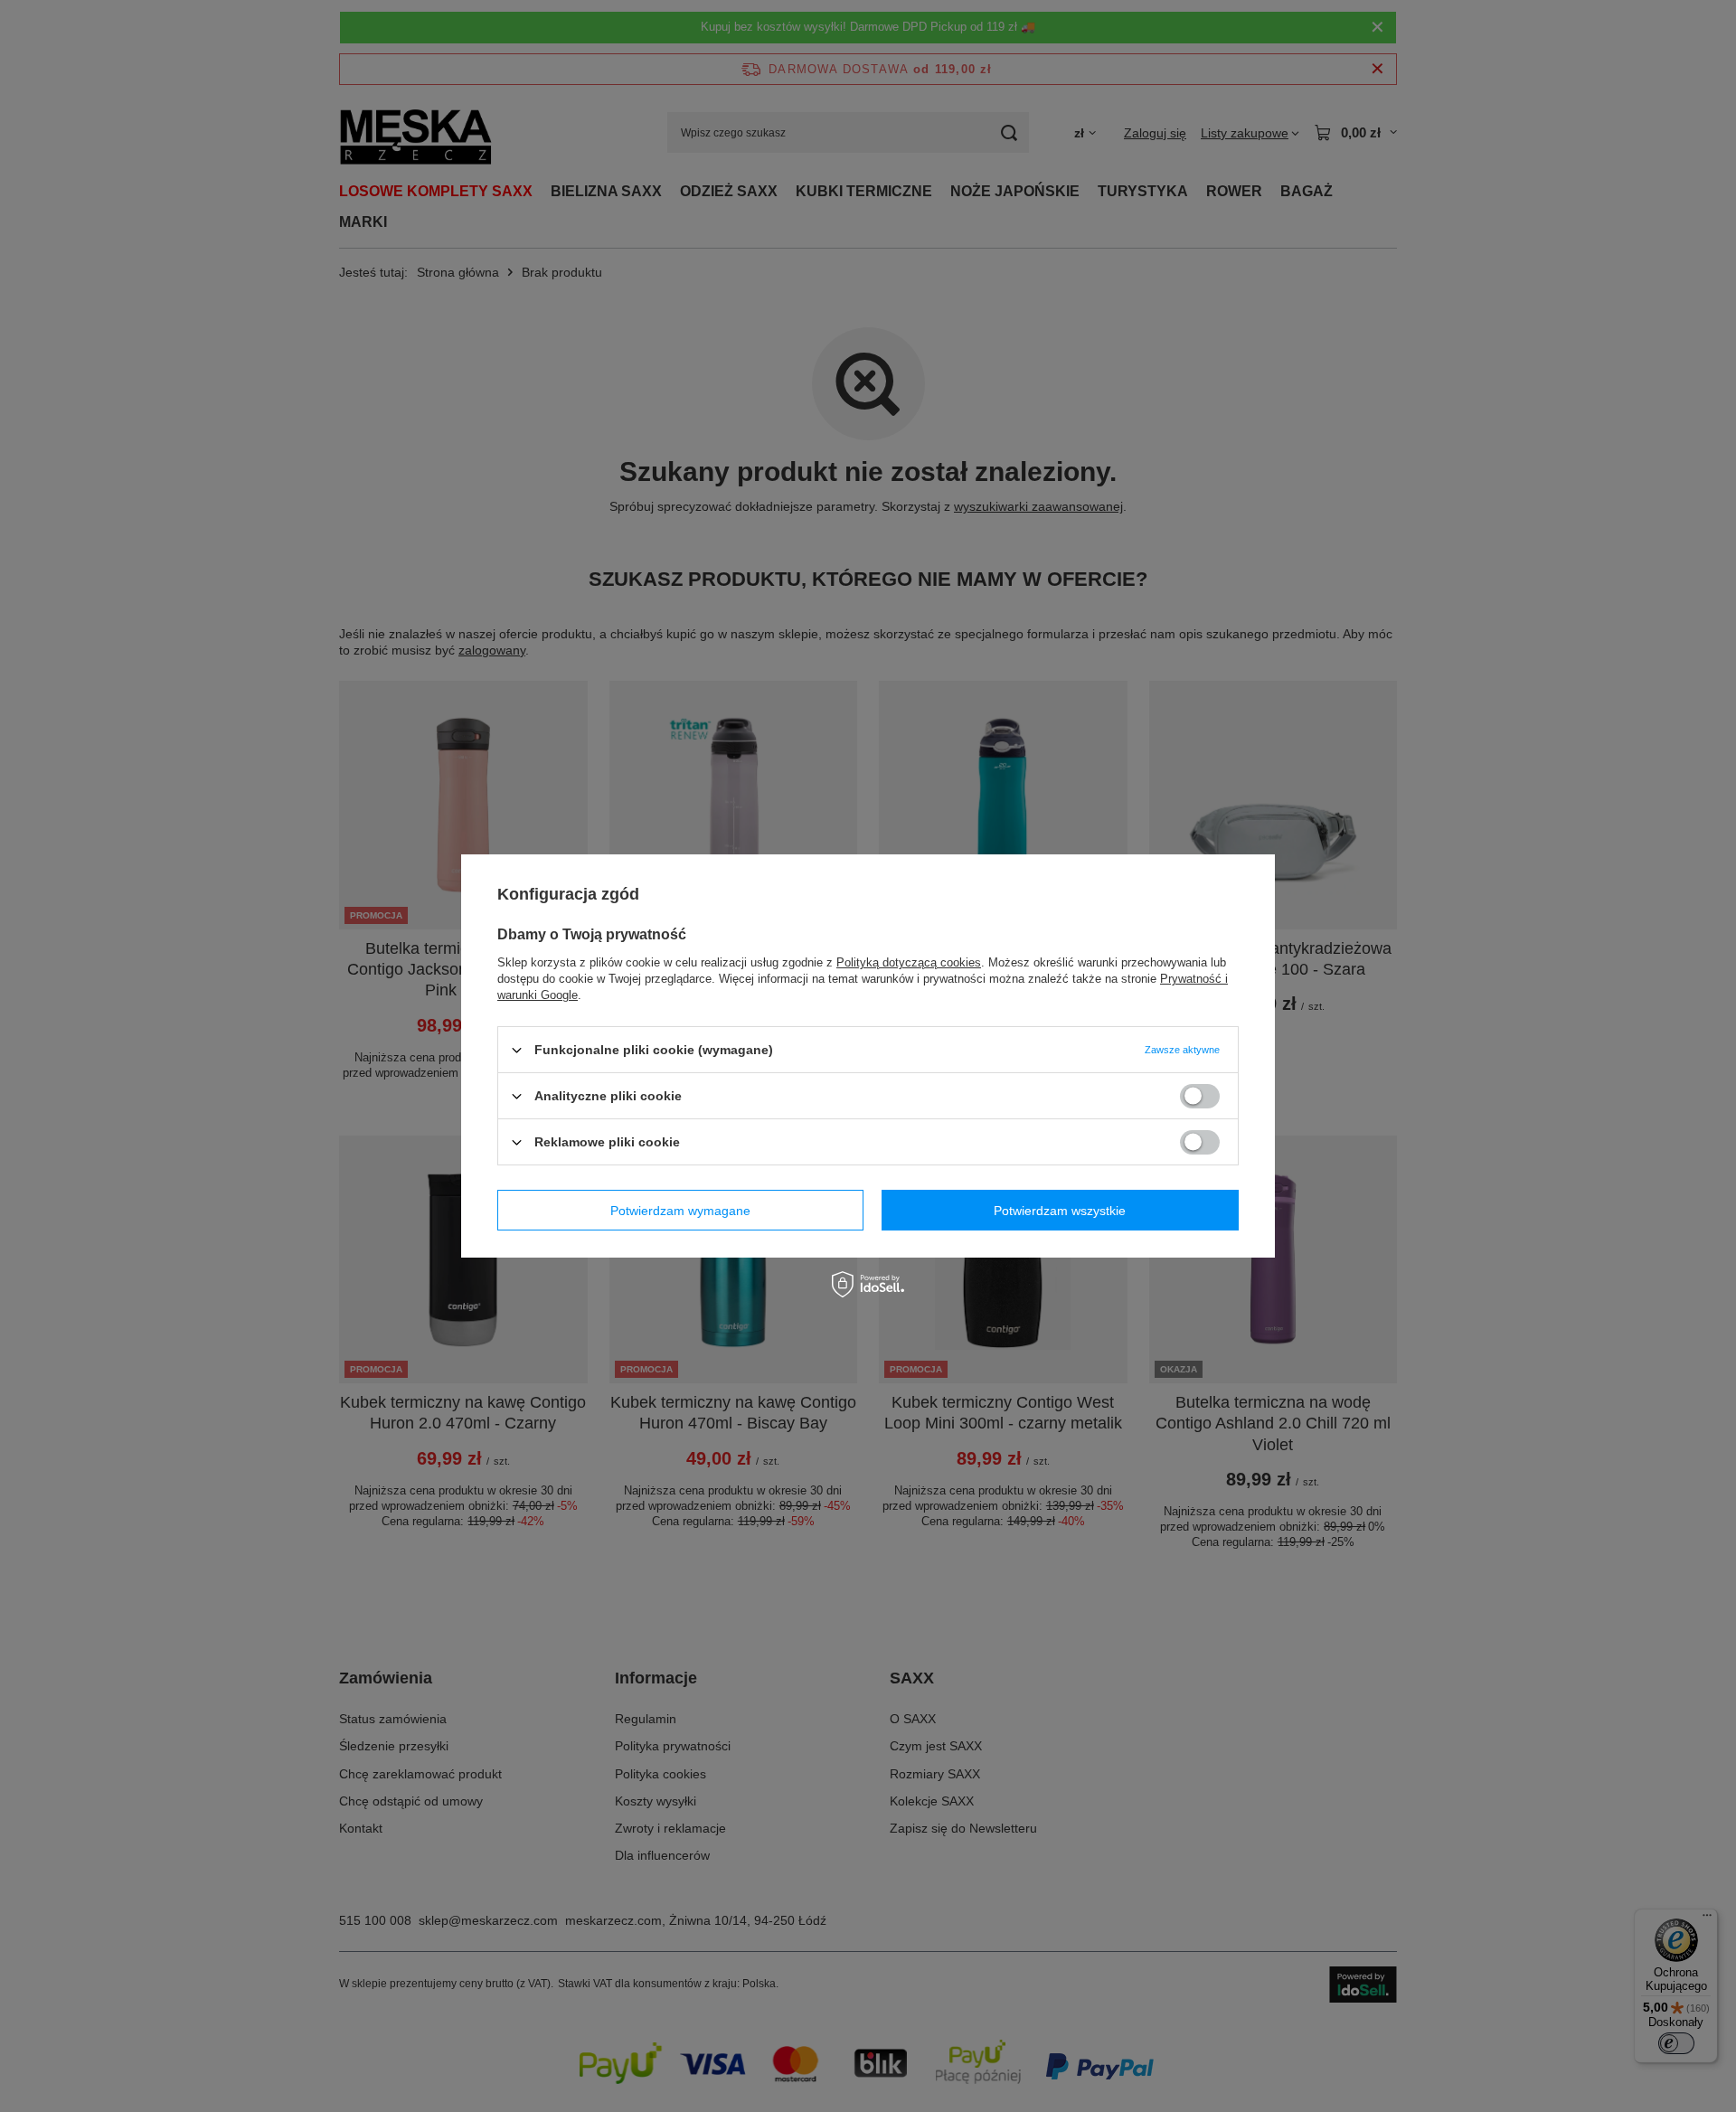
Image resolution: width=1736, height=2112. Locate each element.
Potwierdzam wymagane (680, 1210)
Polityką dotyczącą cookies (909, 962)
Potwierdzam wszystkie (1060, 1210)
